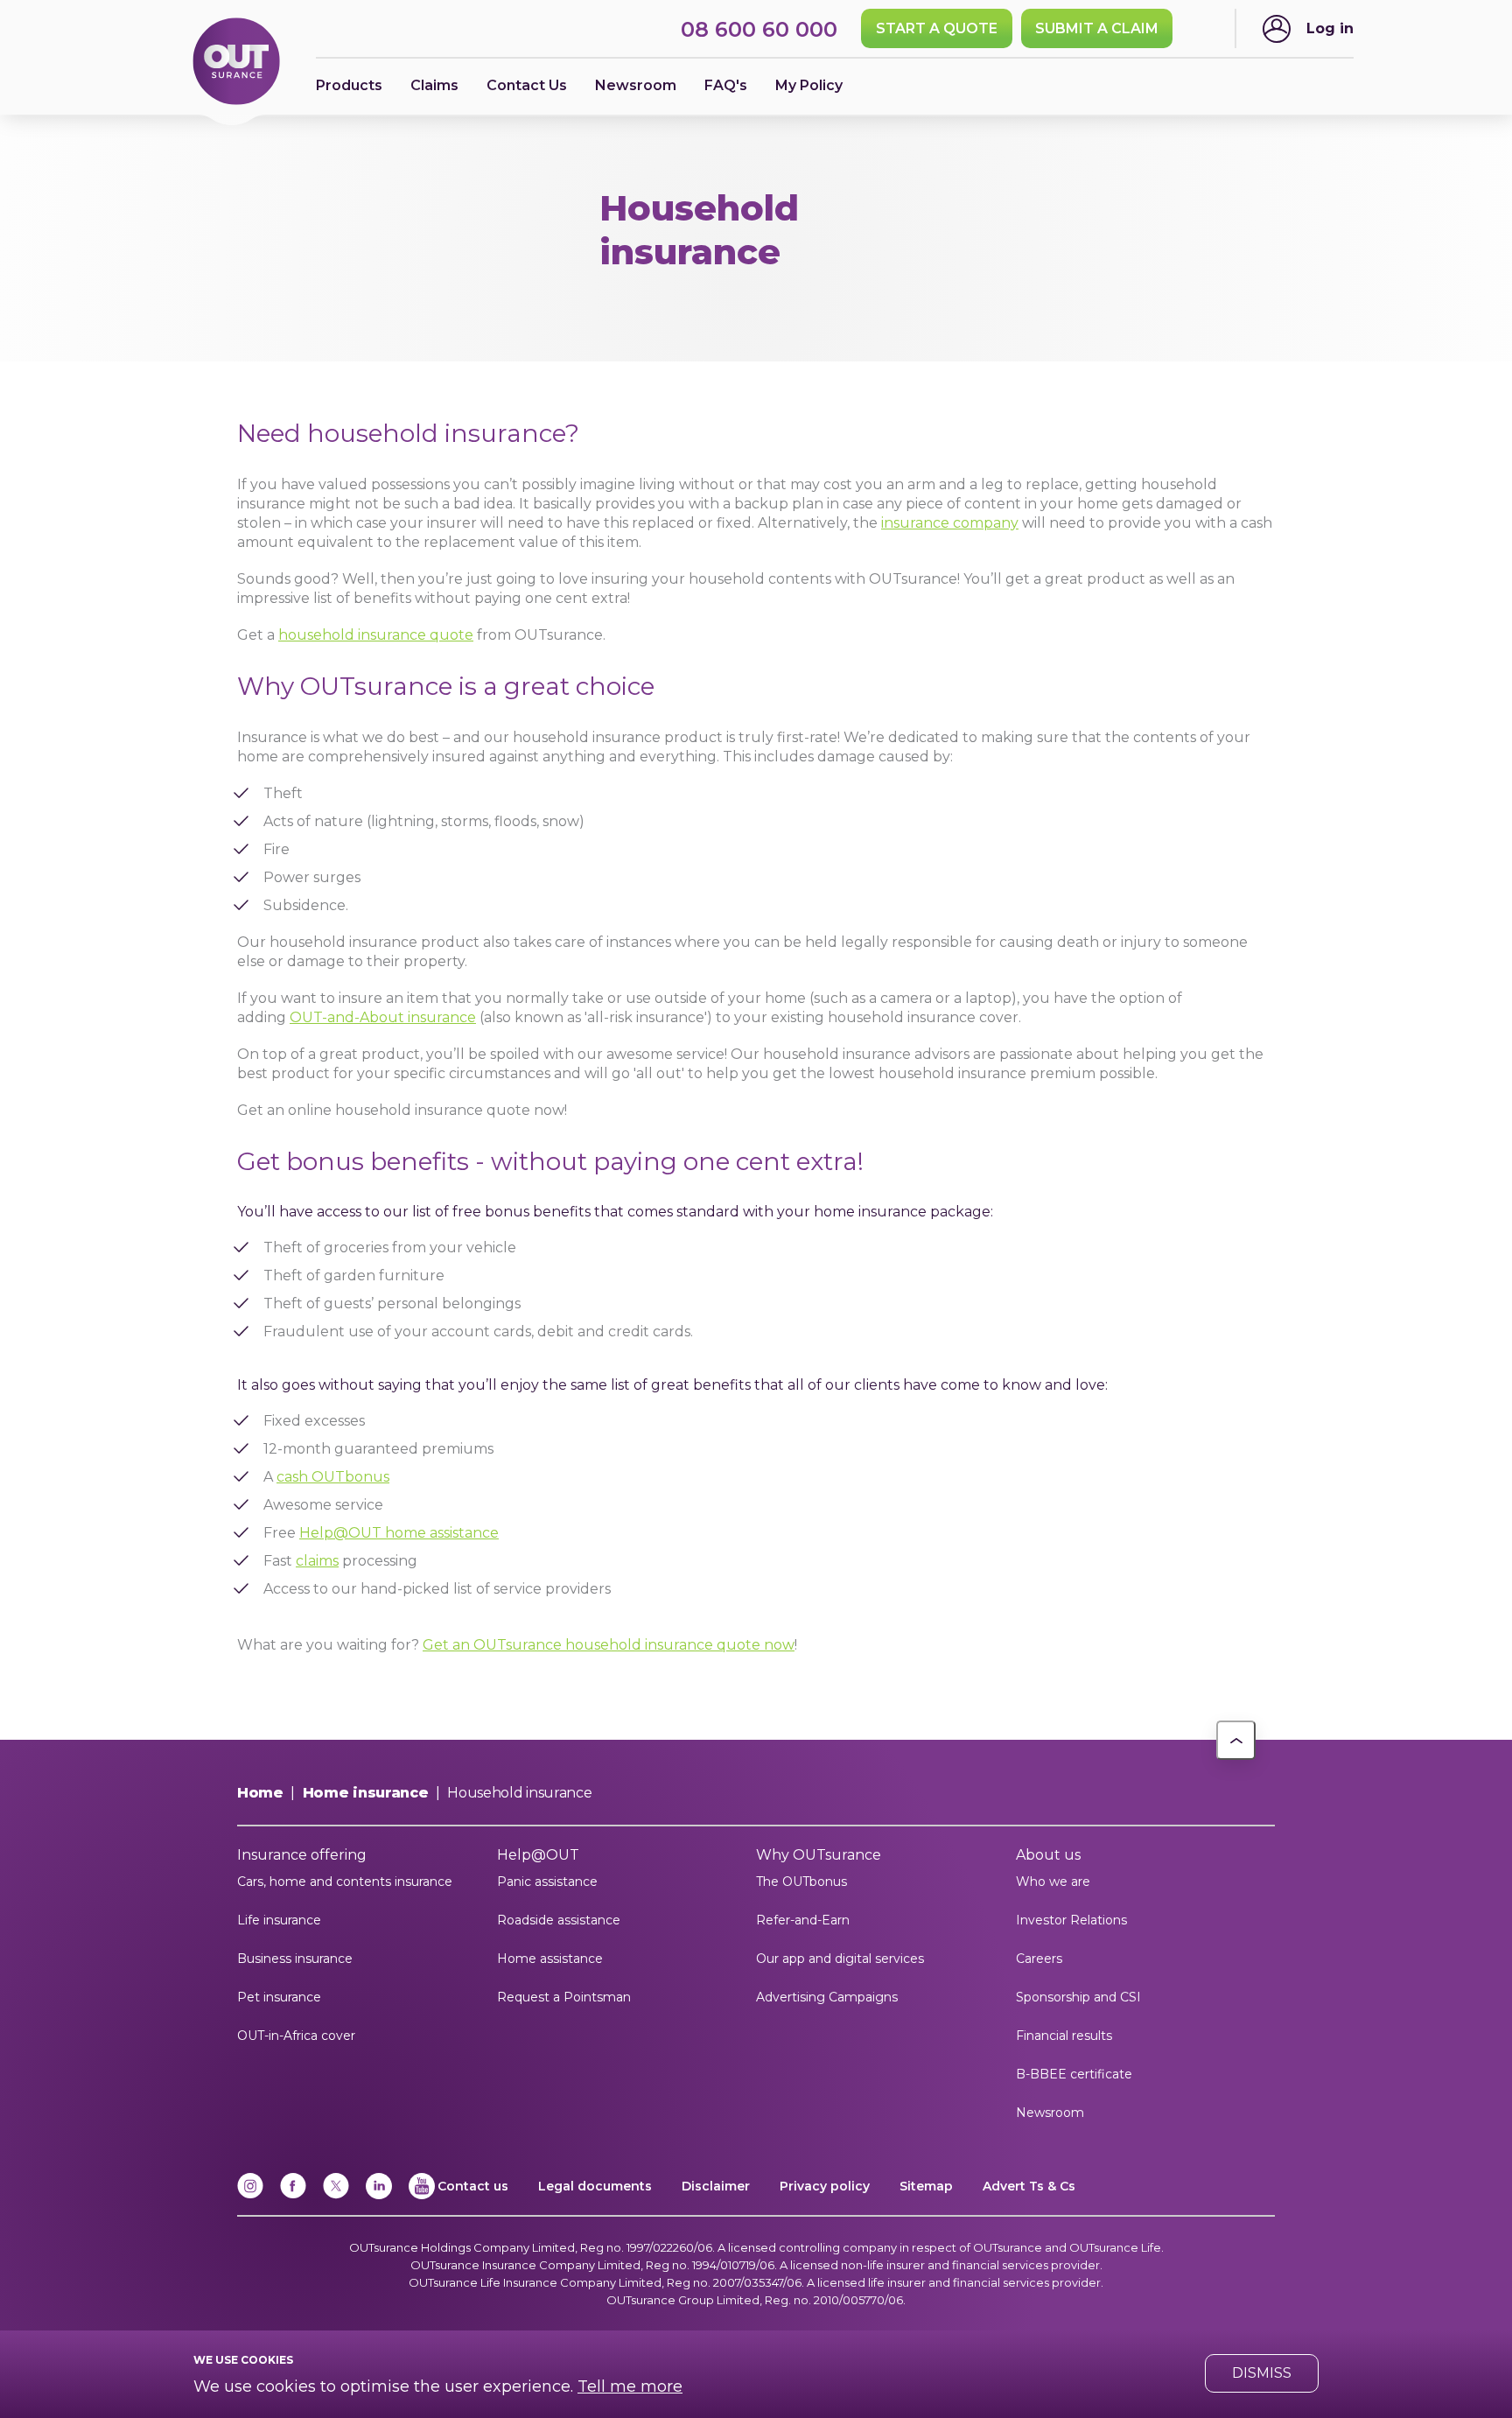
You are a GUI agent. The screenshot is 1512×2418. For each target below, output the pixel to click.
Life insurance (279, 1920)
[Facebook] (293, 2195)
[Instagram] (250, 2195)
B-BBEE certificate (1074, 2074)
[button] (1236, 1740)
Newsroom (1050, 2113)
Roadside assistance (559, 1920)
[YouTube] (422, 2195)
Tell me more (630, 2386)
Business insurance (295, 1959)
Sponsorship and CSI (1078, 1997)
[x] (336, 2195)
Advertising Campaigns (827, 1997)
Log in (1330, 28)
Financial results (1064, 2036)
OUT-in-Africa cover (296, 2036)
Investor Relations (1071, 1920)
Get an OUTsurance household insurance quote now (609, 1645)
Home (260, 1793)
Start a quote (937, 28)
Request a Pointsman (564, 1997)
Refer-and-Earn (803, 1920)
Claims (434, 85)
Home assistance (550, 1959)
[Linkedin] (379, 2195)
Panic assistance (547, 1882)
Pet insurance (279, 1997)
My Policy (809, 85)
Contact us (473, 2186)
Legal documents (595, 2186)
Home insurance (366, 1793)
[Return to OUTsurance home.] (236, 63)
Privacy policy (825, 2186)
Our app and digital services (840, 1959)
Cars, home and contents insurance (345, 1882)
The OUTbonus (801, 1882)
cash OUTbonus (333, 1477)
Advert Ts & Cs (1029, 2186)
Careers (1039, 1959)
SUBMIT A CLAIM (1097, 28)
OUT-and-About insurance (383, 1017)
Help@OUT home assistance (399, 1533)
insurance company (950, 523)
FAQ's (726, 85)
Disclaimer (716, 2186)
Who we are (1053, 1882)
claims (317, 1561)
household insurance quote (376, 635)
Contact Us (527, 85)
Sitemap (926, 2186)
